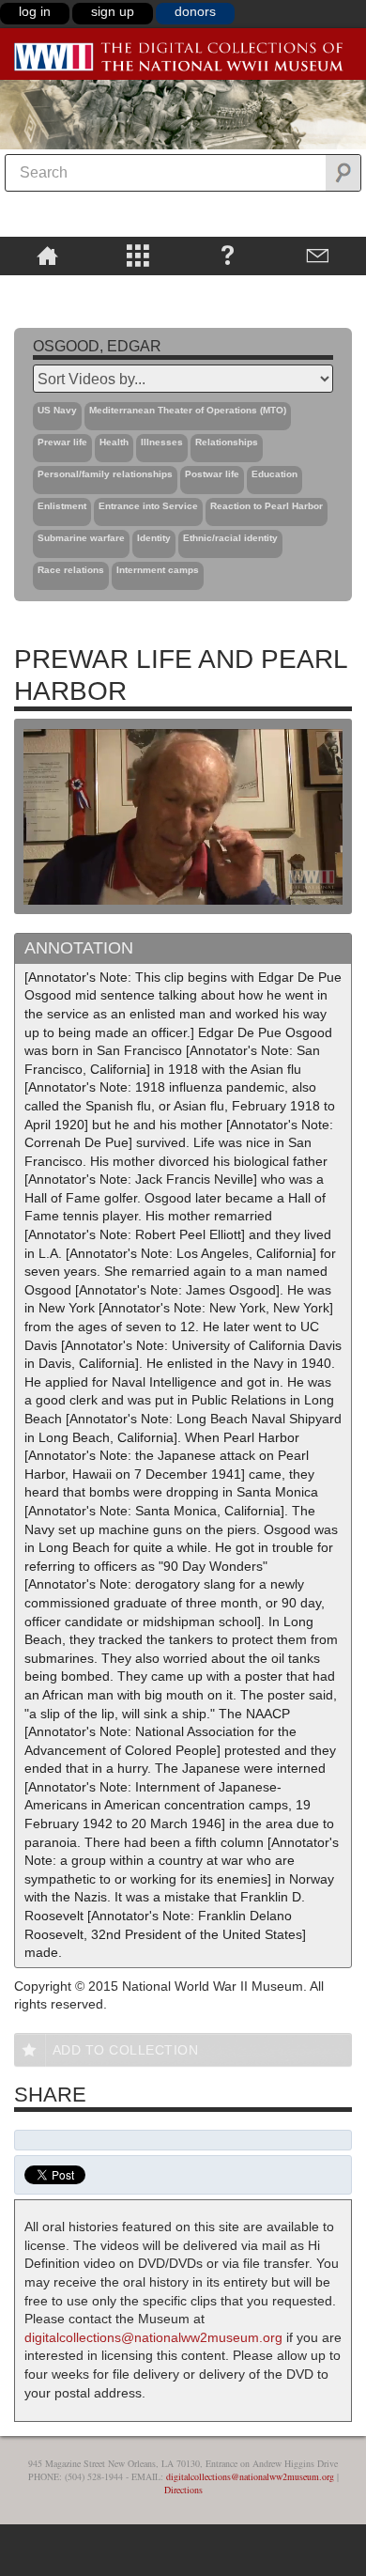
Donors (195, 11)
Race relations (71, 570)
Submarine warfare (81, 538)
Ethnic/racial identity (230, 538)
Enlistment (62, 506)
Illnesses (162, 442)
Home (47, 255)
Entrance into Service (148, 506)
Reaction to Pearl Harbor (267, 506)
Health (114, 442)
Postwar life (212, 474)
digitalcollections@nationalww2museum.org (153, 2337)
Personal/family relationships (105, 474)
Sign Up (113, 11)
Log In (35, 11)
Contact (318, 255)
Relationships (227, 442)
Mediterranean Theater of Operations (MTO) (188, 410)
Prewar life (62, 442)
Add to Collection (126, 2050)
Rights (47, 288)
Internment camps (158, 570)
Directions (183, 2490)
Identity (154, 538)
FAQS (228, 255)
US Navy (57, 410)
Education (274, 474)
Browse (137, 255)
